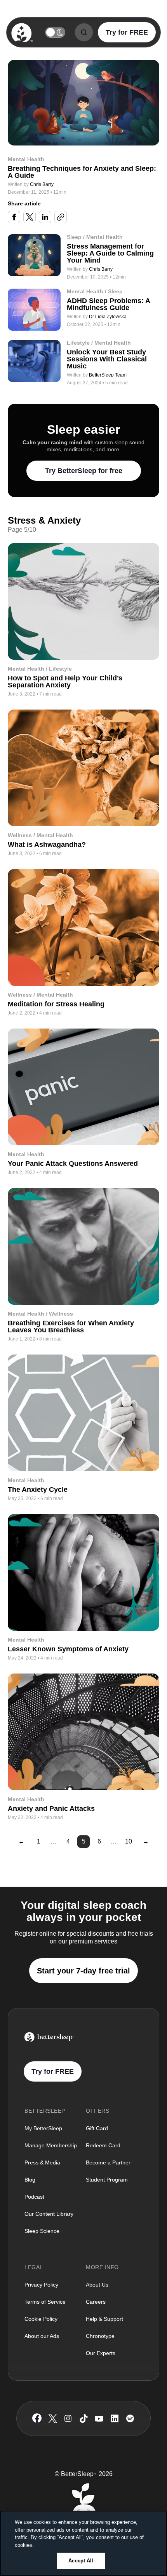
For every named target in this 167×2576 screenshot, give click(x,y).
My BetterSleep (43, 2128)
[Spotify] (130, 2418)
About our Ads (42, 2336)
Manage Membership (51, 2145)
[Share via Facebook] (14, 217)
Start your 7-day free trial (83, 1971)
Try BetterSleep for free (84, 471)
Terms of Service (45, 2302)
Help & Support (104, 2319)
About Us (97, 2285)
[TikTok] (84, 2418)
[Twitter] (53, 2418)
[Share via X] (30, 217)
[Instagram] (68, 2418)
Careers (96, 2302)
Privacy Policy (41, 2285)
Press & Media (42, 2162)
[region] (83, 2543)
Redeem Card (103, 2145)
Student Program (107, 2180)
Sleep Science (42, 2231)
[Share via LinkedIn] (45, 217)
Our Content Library (49, 2214)
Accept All (81, 2561)
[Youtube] (99, 2418)
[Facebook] (37, 2418)
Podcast (34, 2197)
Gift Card (97, 2128)
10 (129, 1841)
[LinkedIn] (115, 2418)
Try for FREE (127, 32)
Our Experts (101, 2353)
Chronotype (100, 2336)
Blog (30, 2180)
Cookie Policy (41, 2319)
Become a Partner (108, 2162)
